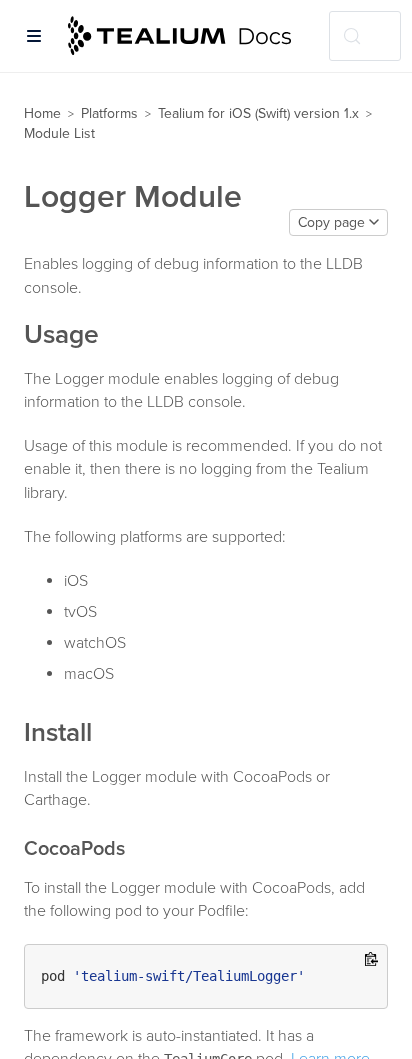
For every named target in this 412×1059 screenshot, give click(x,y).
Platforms (109, 113)
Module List (59, 133)
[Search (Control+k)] (365, 36)
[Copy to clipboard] (371, 960)
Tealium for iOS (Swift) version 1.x (258, 113)
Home (42, 113)
